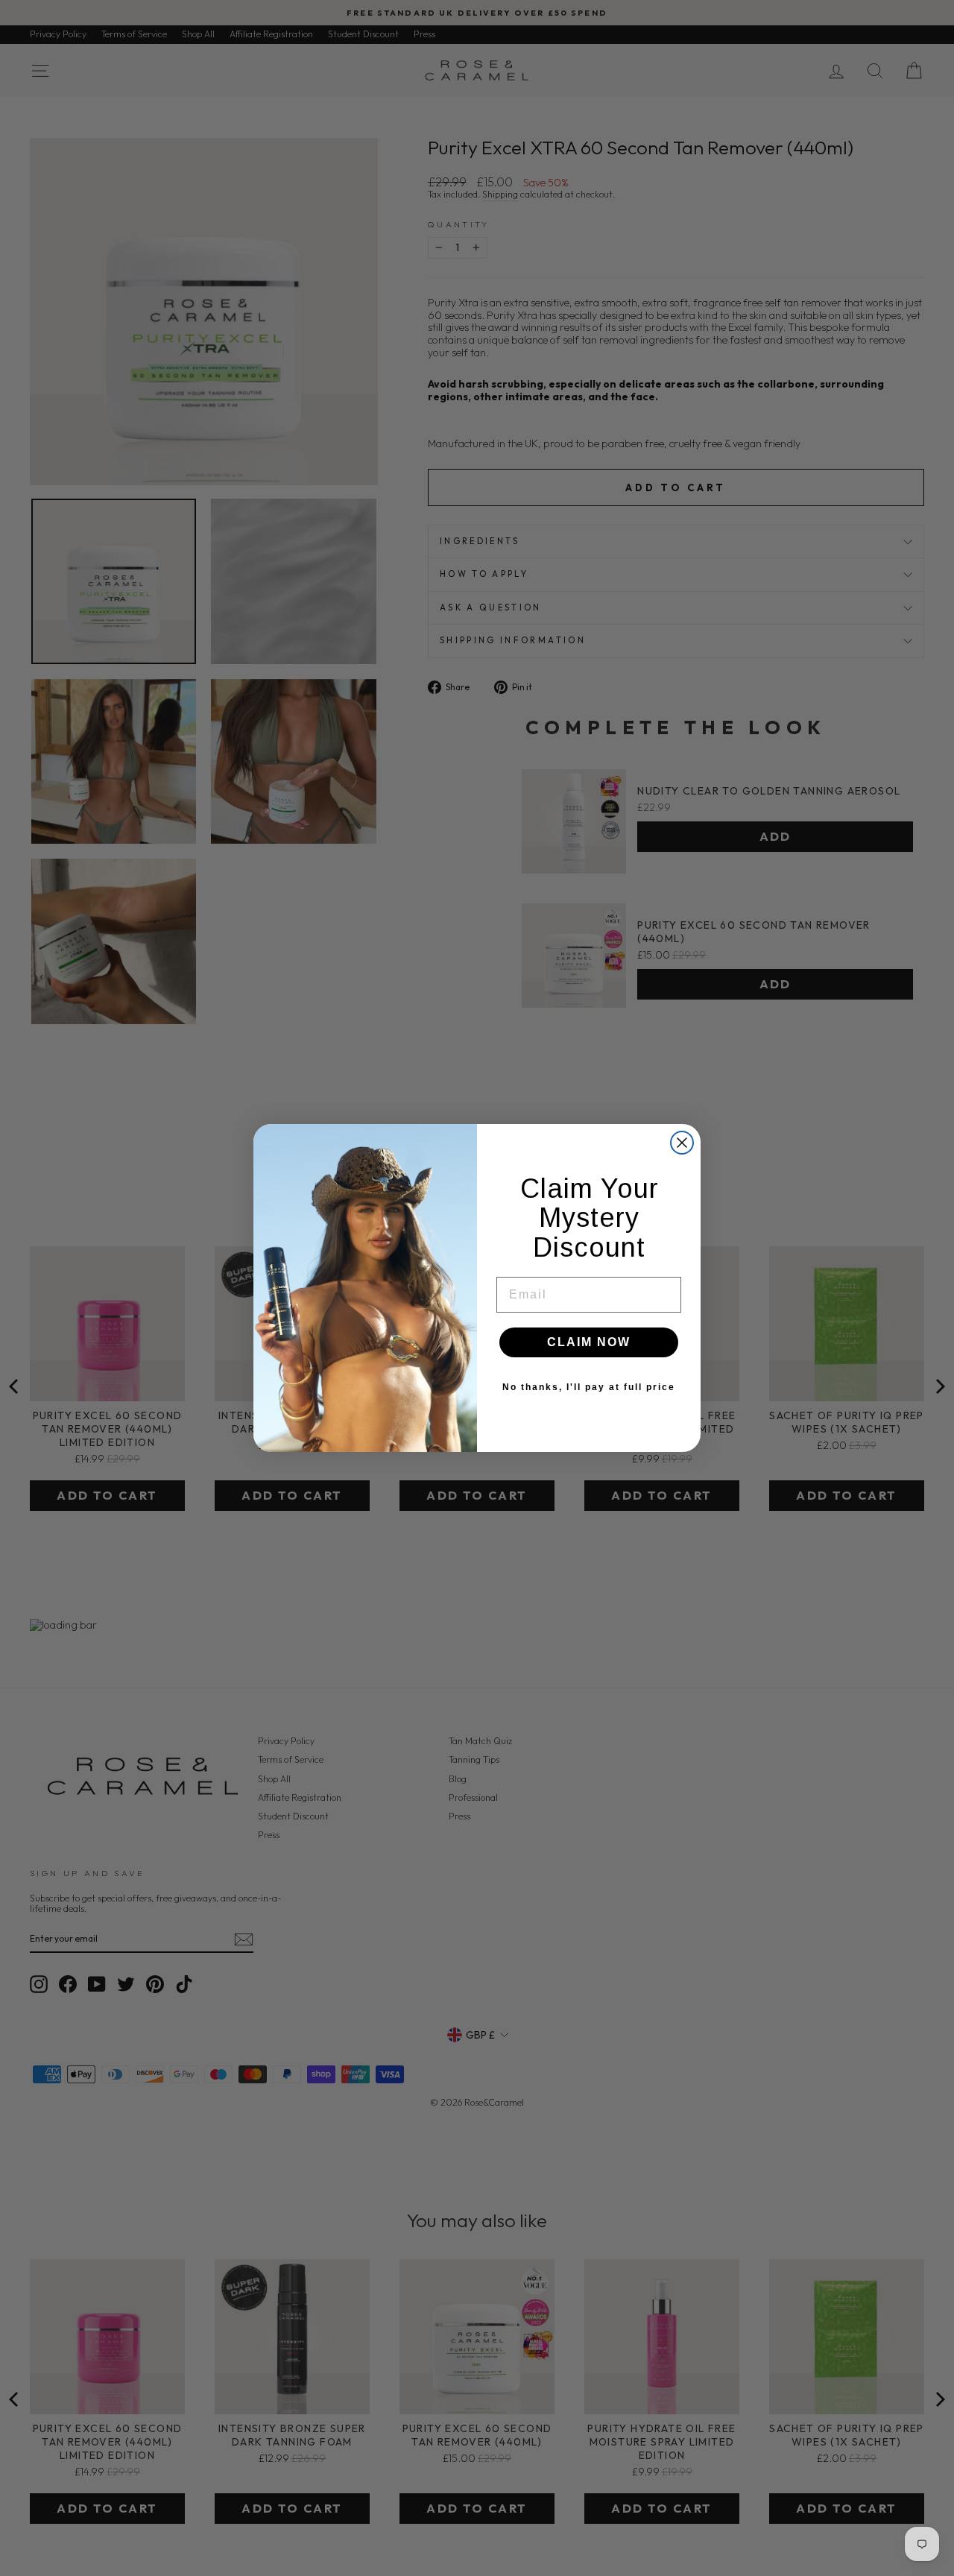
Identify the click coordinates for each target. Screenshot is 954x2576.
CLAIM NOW (589, 1342)
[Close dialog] (682, 1143)
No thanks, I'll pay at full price (589, 1387)
